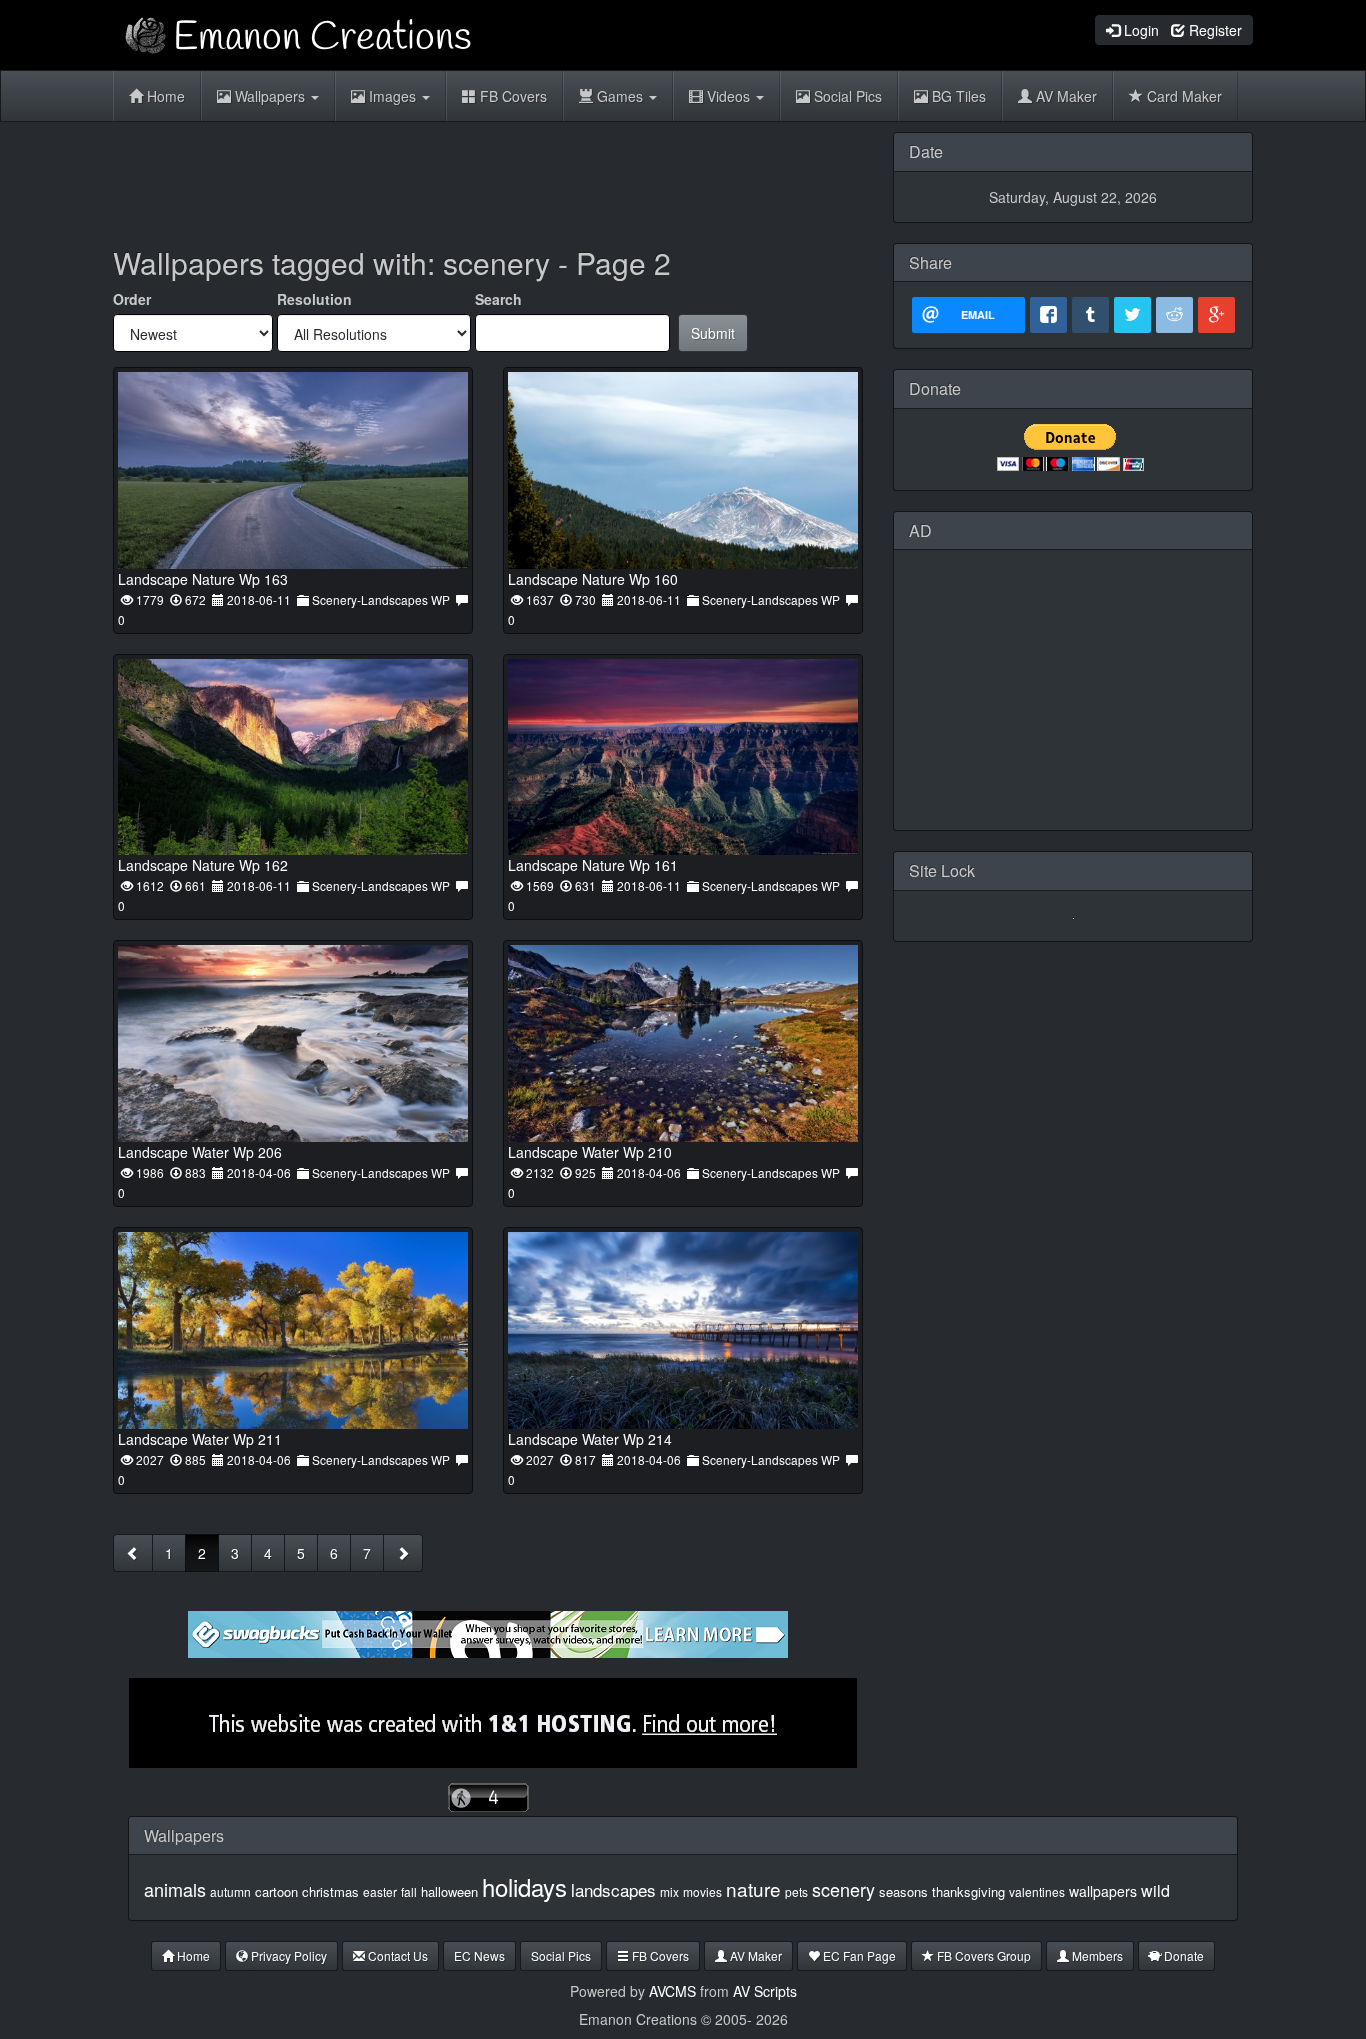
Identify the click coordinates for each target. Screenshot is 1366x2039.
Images (392, 96)
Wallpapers (270, 96)
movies (702, 1891)
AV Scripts (765, 1991)
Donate (1182, 1955)
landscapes (613, 1889)
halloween (449, 1891)
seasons (903, 1891)
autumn (230, 1891)
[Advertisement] (488, 177)
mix (669, 1891)
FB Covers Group (982, 1955)
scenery (843, 1889)
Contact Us (396, 1955)
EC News (479, 1955)
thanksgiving (968, 1891)
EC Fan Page (858, 1955)
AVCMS (672, 1991)
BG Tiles (957, 96)
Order (132, 299)
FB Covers (511, 96)
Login (1139, 30)
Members (1096, 1955)
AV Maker (1064, 96)
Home (164, 96)
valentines (1037, 1891)
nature (753, 1888)
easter (380, 1891)
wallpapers (1103, 1891)
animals (175, 1889)
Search (498, 299)
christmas (330, 1891)
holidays (524, 1886)
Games (620, 96)
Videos (728, 96)
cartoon (276, 1891)
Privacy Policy (287, 1955)
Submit (713, 333)
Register (1213, 30)
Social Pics (846, 96)
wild (1155, 1890)
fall (409, 1891)
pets (796, 1891)
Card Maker (1182, 96)
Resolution (314, 299)
